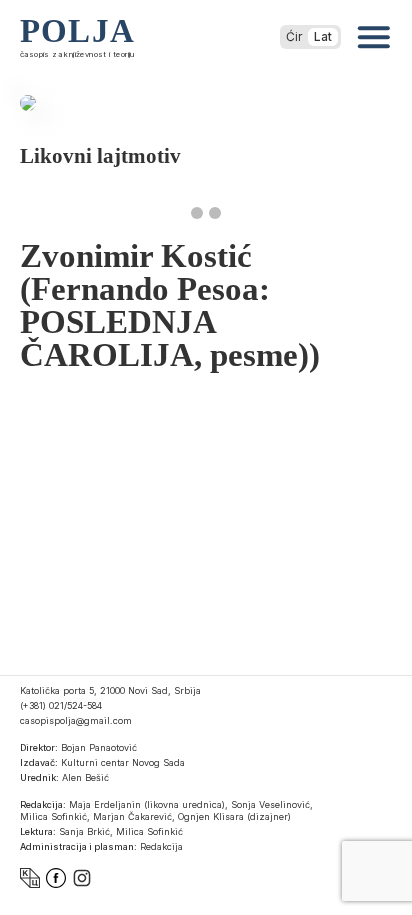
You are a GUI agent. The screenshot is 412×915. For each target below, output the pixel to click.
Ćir (294, 36)
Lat (323, 36)
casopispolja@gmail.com (76, 720)
